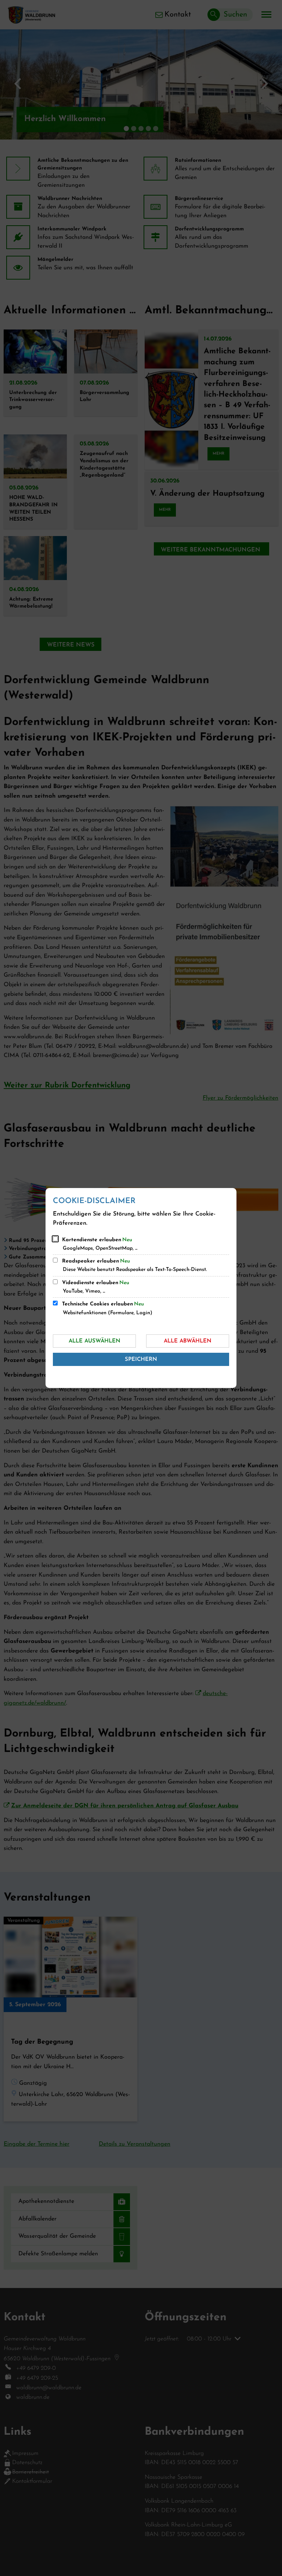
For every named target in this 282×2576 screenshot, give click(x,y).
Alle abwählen (188, 1341)
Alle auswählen (95, 1341)
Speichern (141, 1360)
